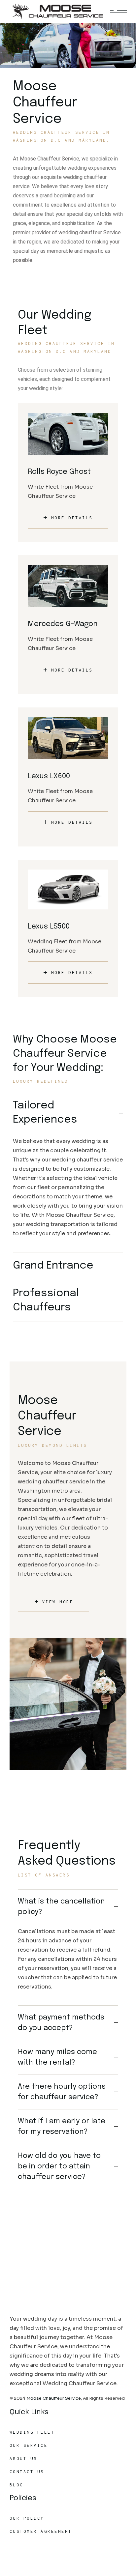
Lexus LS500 (49, 927)
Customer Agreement (41, 2531)
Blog (17, 2485)
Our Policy (27, 2518)
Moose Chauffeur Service (54, 2398)
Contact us (27, 2472)
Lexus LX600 (49, 776)
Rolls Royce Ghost (59, 472)
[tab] (68, 1113)
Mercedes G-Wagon (63, 624)
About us (23, 2459)
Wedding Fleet (32, 2432)
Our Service (29, 2445)
